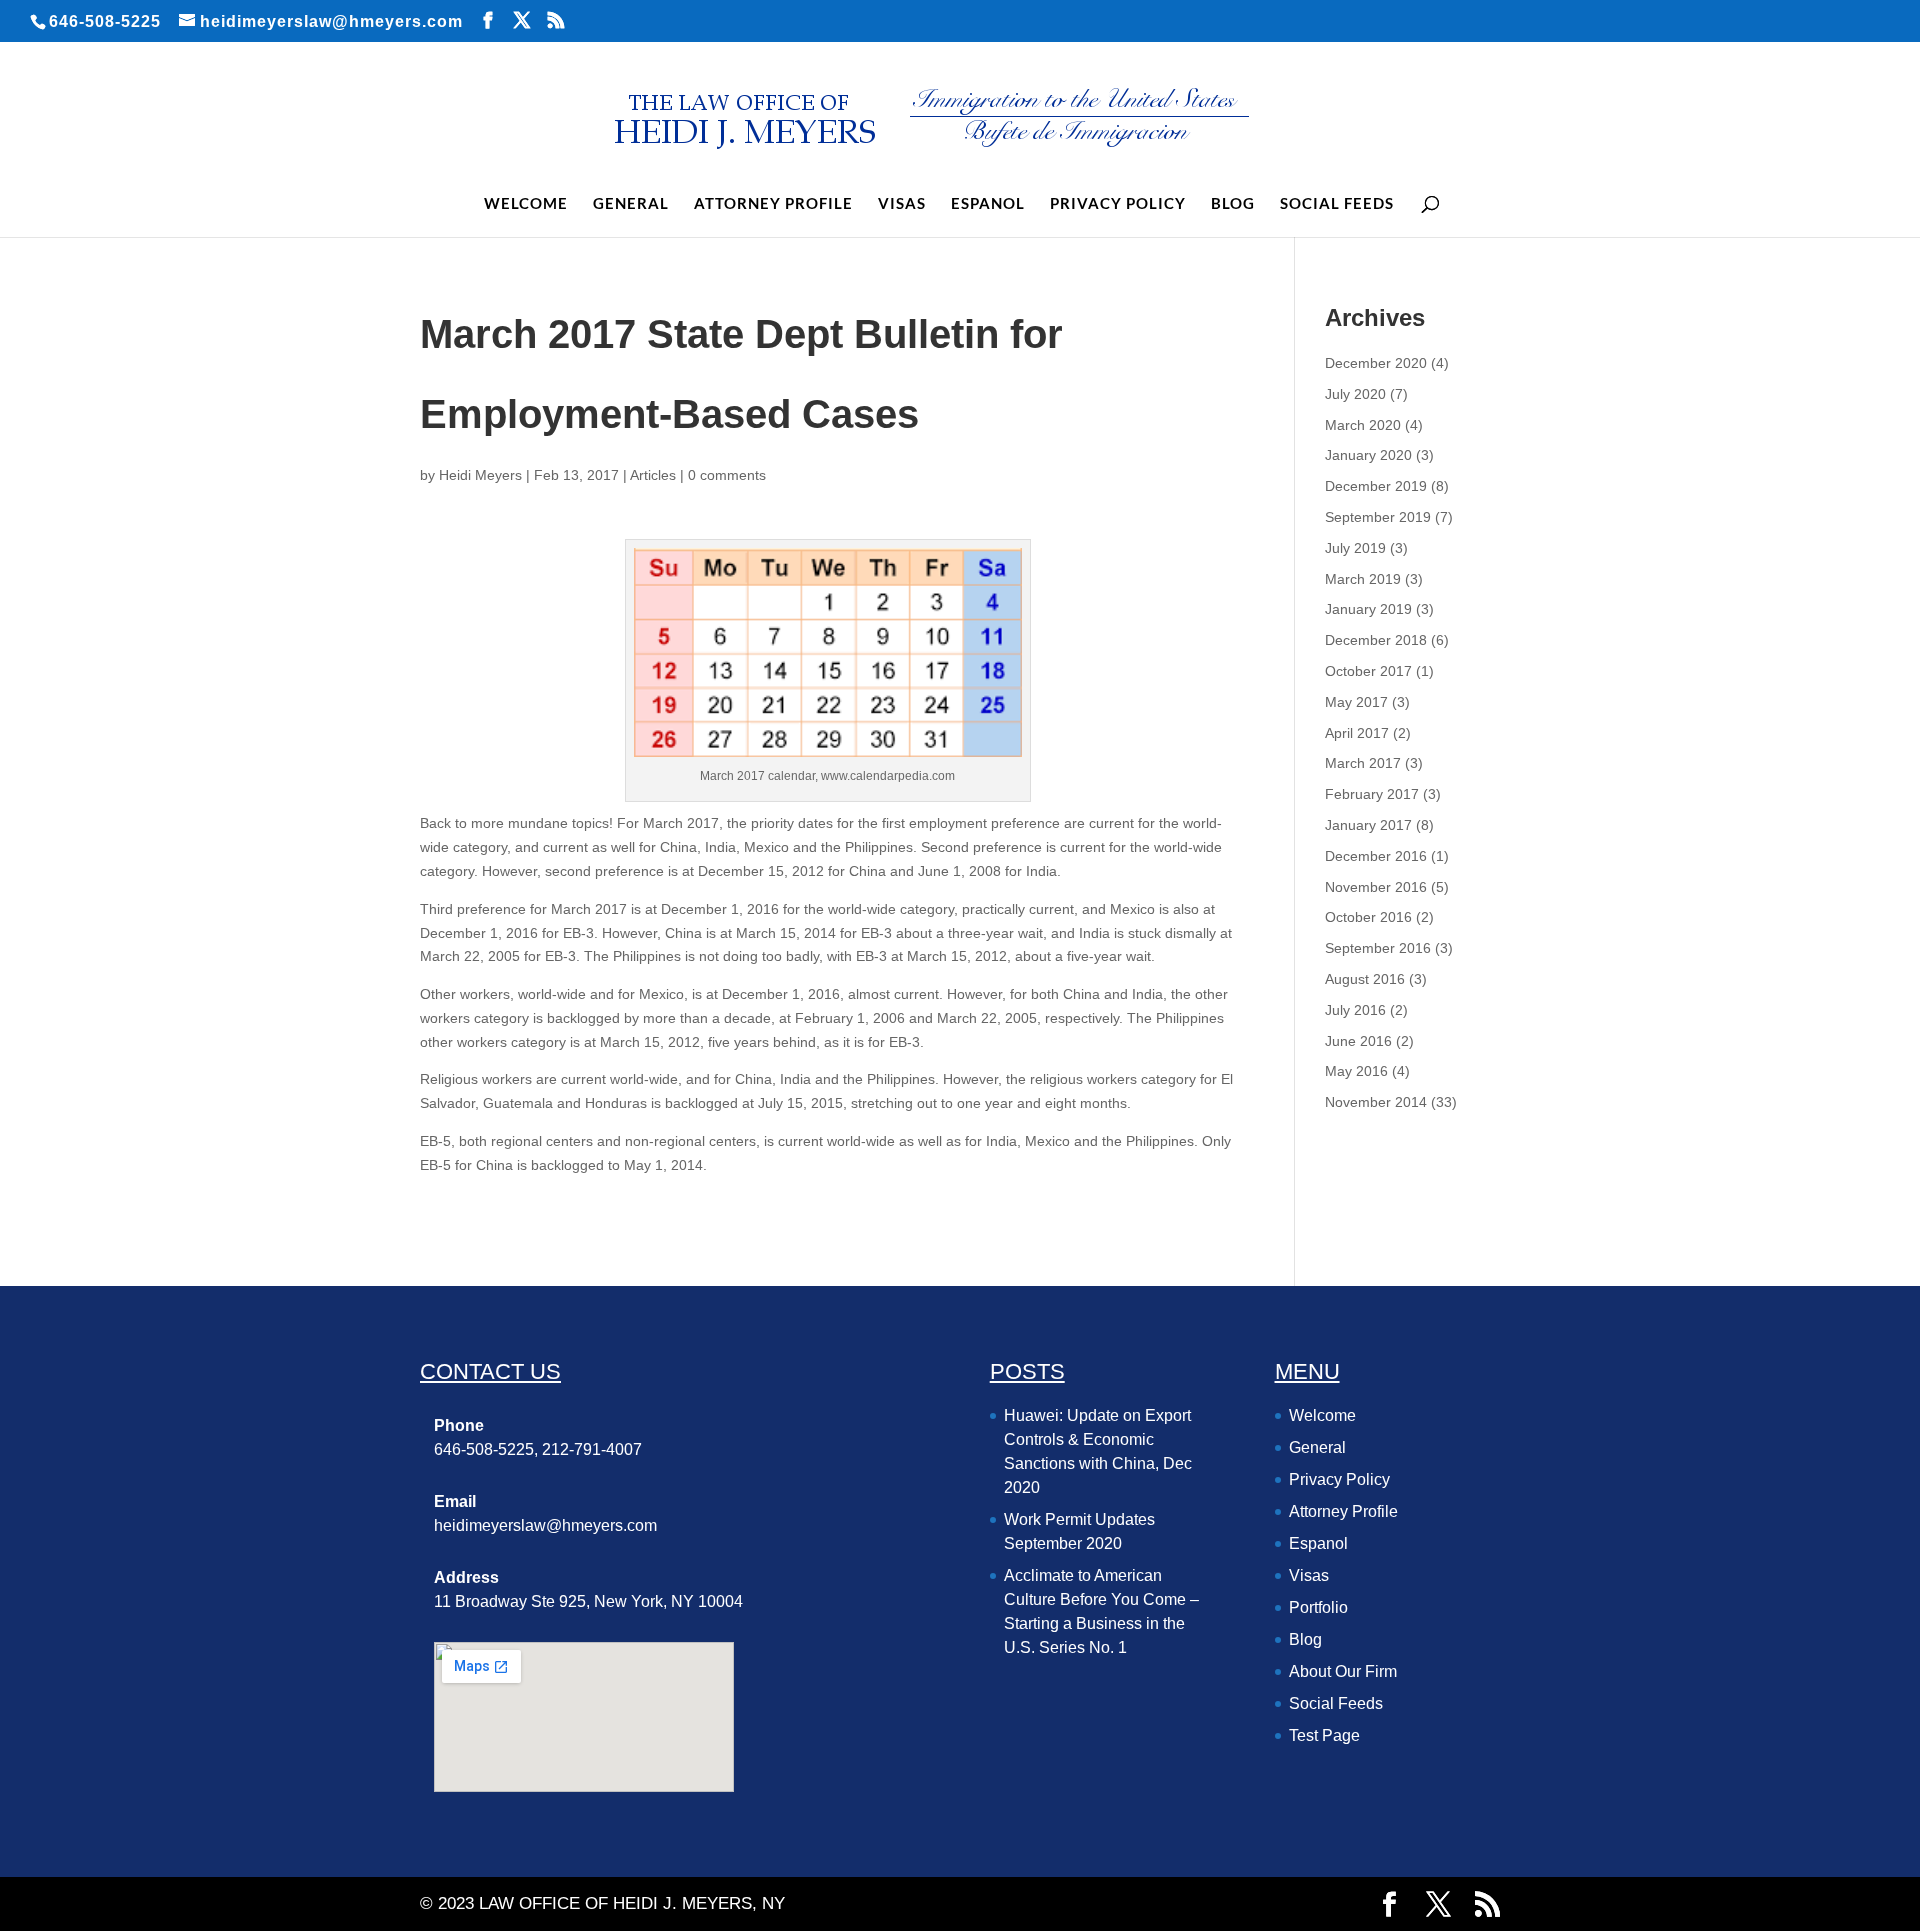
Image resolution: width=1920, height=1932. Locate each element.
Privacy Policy (1118, 204)
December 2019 (1376, 486)
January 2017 (1368, 825)
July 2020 (1355, 394)
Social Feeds (1337, 204)
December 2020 (1376, 363)
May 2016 (1356, 1071)
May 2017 (1356, 702)
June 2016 (1358, 1041)
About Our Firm (1343, 1671)
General (631, 204)
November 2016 (1376, 887)
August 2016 (1365, 979)
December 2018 (1376, 640)
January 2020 (1368, 455)
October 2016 (1368, 917)
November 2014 (1376, 1102)
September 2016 (1378, 948)
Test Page (1324, 1735)
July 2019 (1355, 548)
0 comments (727, 475)
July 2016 (1355, 1010)
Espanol (988, 204)
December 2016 (1376, 856)
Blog (1233, 204)
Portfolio (1318, 1607)
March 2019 (1363, 579)
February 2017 (1372, 794)
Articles (653, 475)
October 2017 (1368, 671)
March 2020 (1363, 425)
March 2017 (1363, 763)
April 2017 (1357, 733)
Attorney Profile (773, 204)
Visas (902, 204)
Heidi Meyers (480, 475)
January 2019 (1368, 609)
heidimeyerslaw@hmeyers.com (545, 1525)
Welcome (526, 204)
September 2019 (1378, 517)
